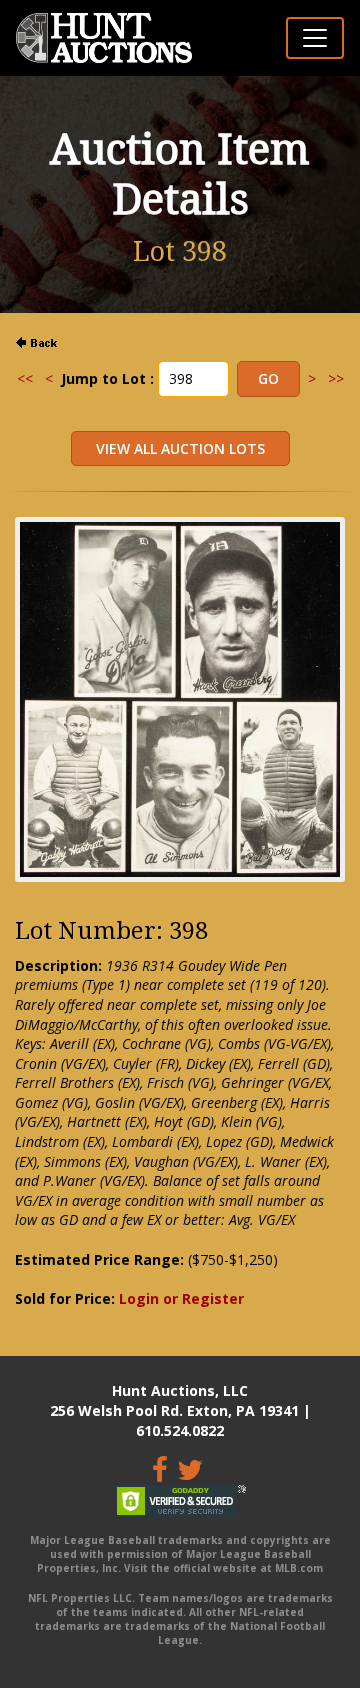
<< (25, 378)
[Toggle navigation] (315, 38)
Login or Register (181, 1298)
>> (336, 378)
